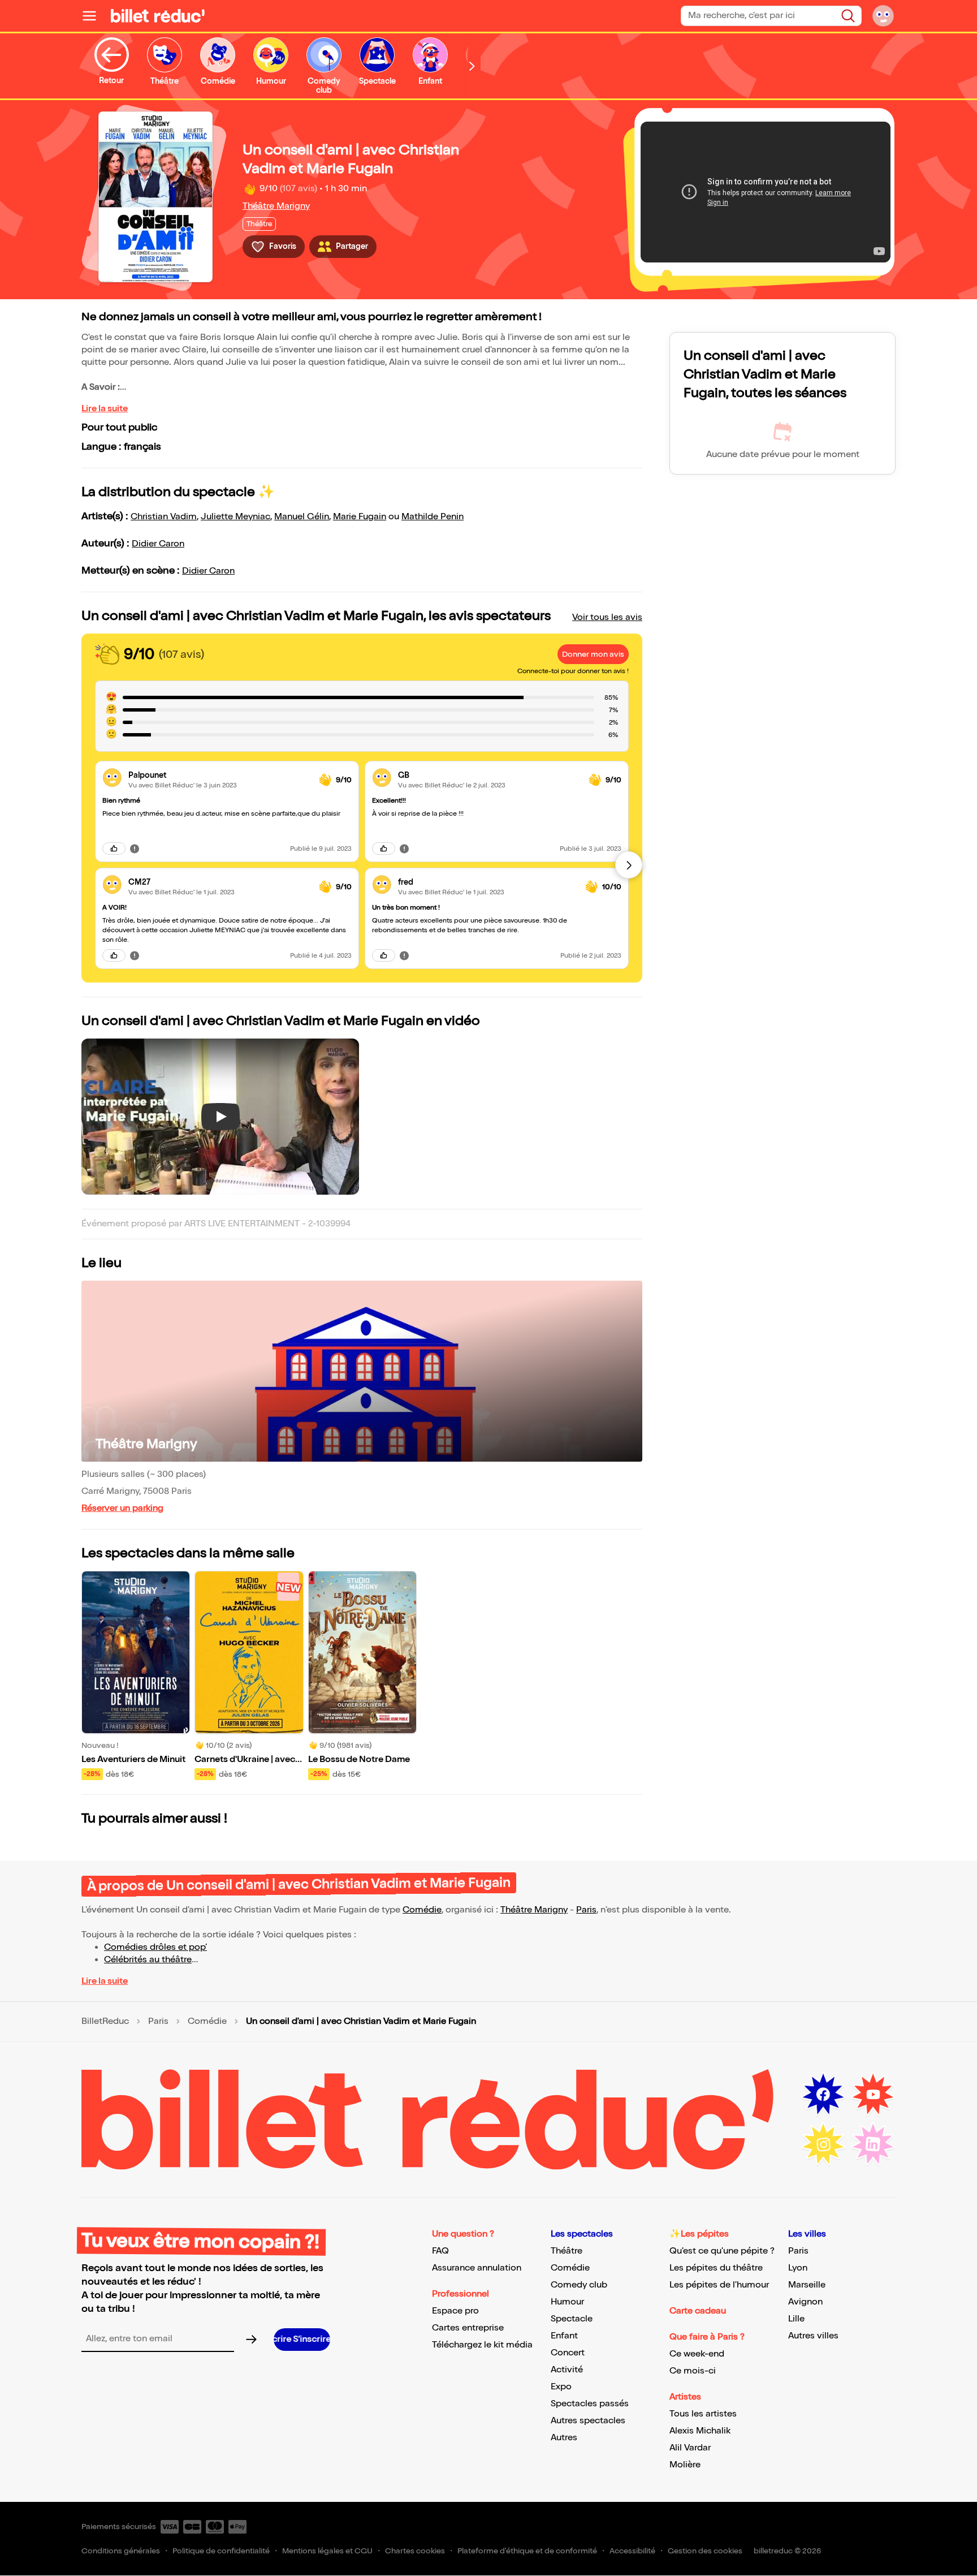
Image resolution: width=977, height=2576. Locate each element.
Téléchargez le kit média (482, 2345)
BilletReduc (105, 2022)
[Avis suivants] (629, 865)
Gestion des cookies (705, 2551)
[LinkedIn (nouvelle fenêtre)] (873, 2144)
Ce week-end (697, 2354)
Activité (567, 2370)
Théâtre (567, 2251)
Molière (685, 2465)
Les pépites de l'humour (719, 2285)
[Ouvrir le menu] (94, 16)
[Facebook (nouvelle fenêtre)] (823, 2095)
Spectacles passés (590, 2404)
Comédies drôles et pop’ (155, 1947)
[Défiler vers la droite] (472, 66)
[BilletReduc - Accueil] (158, 16)
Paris (586, 1910)
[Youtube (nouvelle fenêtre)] (873, 2095)
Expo (561, 2387)
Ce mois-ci (693, 2371)
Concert (568, 2353)
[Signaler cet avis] (135, 848)
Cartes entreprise (468, 2328)
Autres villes (813, 2336)
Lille (796, 2319)
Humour (567, 2302)
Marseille (807, 2285)
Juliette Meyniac (235, 517)
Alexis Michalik (700, 2431)
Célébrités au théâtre (148, 1960)
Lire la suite (105, 409)
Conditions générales (121, 2551)
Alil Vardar (690, 2448)
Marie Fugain (360, 517)
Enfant (564, 2336)
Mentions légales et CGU (327, 2551)
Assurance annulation (477, 2268)
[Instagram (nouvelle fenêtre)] (823, 2144)
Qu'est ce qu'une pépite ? (722, 2251)
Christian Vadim (164, 517)
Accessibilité (632, 2551)
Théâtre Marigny (276, 206)
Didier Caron (158, 544)
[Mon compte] (883, 16)
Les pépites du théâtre (716, 2268)
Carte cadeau (698, 2311)
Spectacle (572, 2319)
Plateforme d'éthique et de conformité (527, 2551)
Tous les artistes (703, 2414)
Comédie (422, 1910)
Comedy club (579, 2285)
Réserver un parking (122, 1508)
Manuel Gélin (302, 517)
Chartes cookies (415, 2551)
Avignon (805, 2302)
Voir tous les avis (607, 617)
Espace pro (455, 2311)
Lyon (798, 2268)
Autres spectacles (588, 2421)
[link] (219, 775)
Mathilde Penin (433, 517)
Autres (564, 2438)
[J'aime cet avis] (114, 848)
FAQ (440, 2251)
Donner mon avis (593, 654)
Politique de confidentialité (221, 2551)
